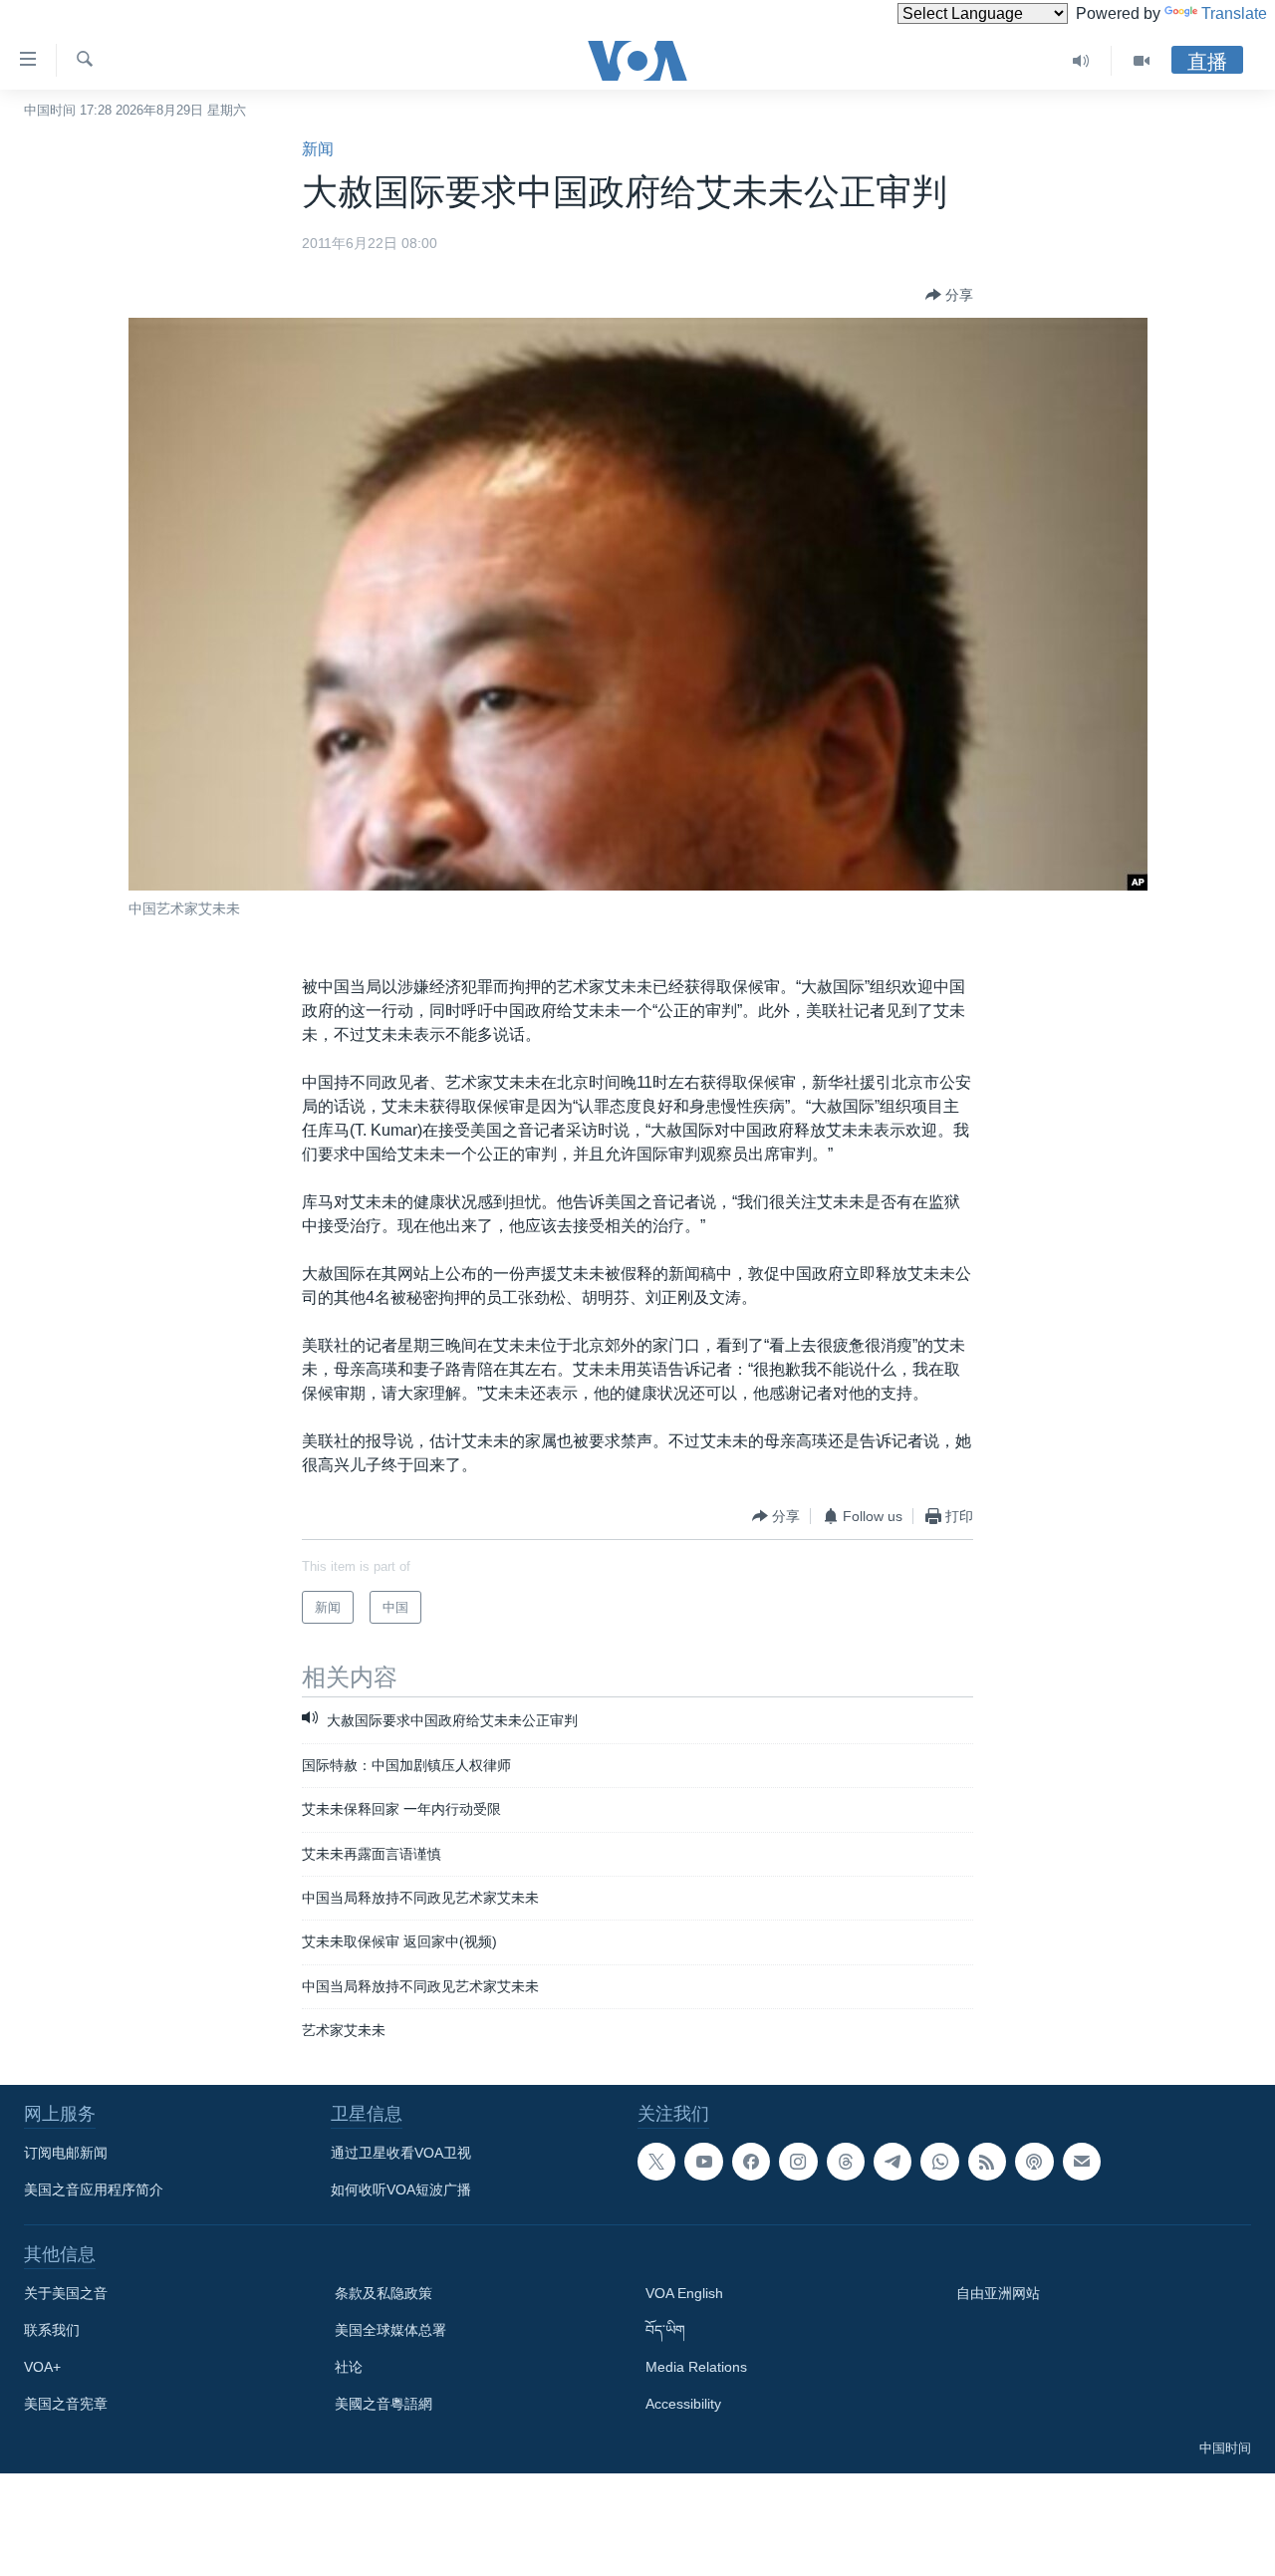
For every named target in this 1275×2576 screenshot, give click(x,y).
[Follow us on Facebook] (751, 2162)
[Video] (1142, 61)
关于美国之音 (66, 2293)
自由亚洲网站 (998, 2293)
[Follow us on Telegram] (892, 2162)
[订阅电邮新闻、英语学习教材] (1082, 2162)
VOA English (684, 2293)
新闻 (318, 149)
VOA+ (42, 2367)
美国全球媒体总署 (390, 2330)
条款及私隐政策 (383, 2293)
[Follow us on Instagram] (798, 2162)
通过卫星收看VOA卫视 (401, 2153)
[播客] (1034, 2162)
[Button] (949, 295)
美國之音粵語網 (383, 2404)
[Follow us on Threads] (846, 2162)
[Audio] (1081, 61)
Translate (1234, 13)
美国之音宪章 (66, 2404)
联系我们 (52, 2330)
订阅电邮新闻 (66, 2153)
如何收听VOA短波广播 (401, 2190)
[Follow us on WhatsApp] (939, 2162)
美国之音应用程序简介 (94, 2190)
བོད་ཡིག (665, 2330)
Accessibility (683, 2404)
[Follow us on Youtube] (703, 2162)
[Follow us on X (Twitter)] (656, 2162)
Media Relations (696, 2367)
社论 (349, 2367)
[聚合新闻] (987, 2162)
